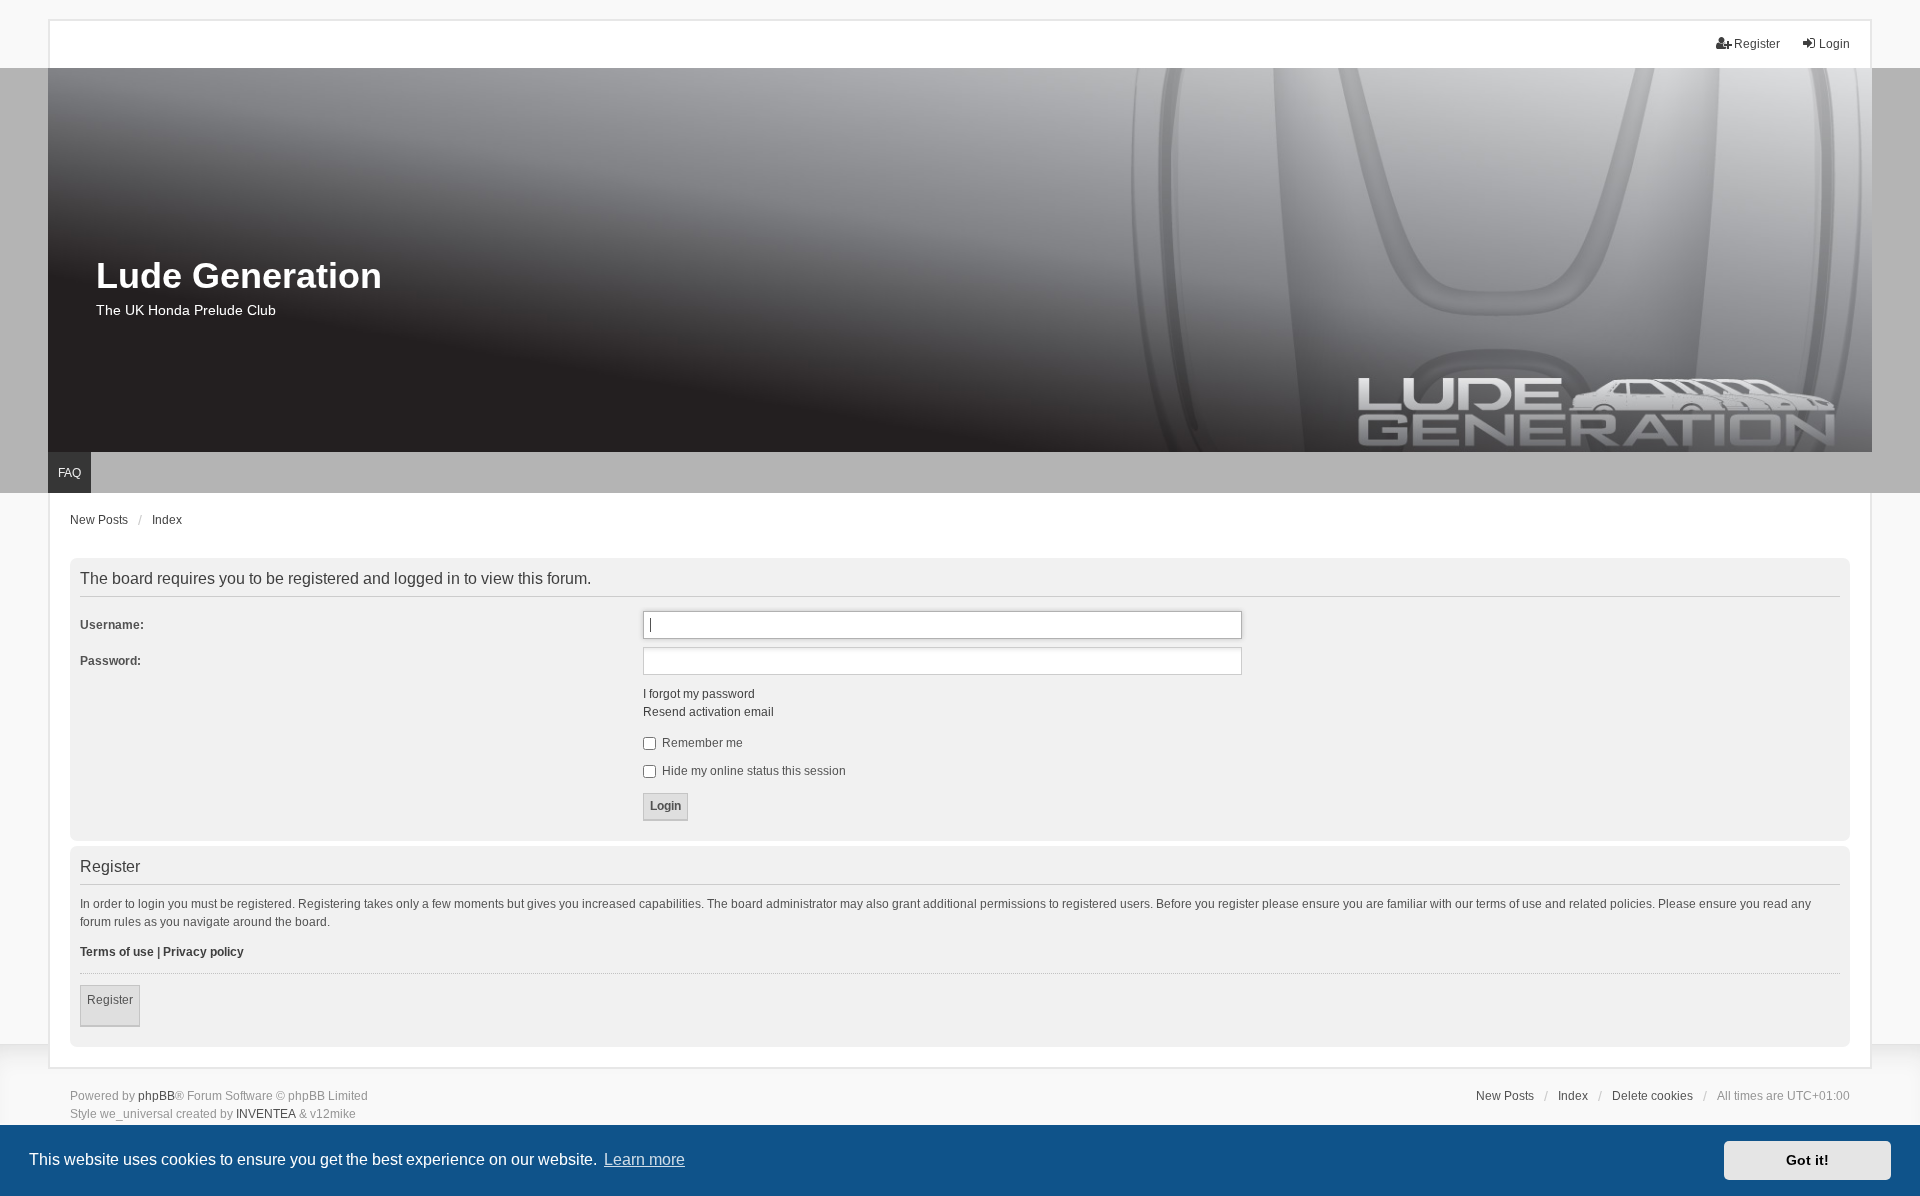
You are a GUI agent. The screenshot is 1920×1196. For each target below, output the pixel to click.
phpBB (156, 1096)
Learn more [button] (644, 1159)
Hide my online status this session (752, 771)
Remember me (701, 743)
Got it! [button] (1807, 1160)
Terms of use (117, 952)
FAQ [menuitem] (69, 473)
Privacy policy (203, 952)
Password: (110, 661)
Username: (112, 625)
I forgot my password (699, 694)
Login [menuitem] (1834, 44)
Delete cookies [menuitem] (1652, 1096)
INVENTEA (266, 1114)
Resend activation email (708, 712)
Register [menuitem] (1757, 44)
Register (110, 1000)
